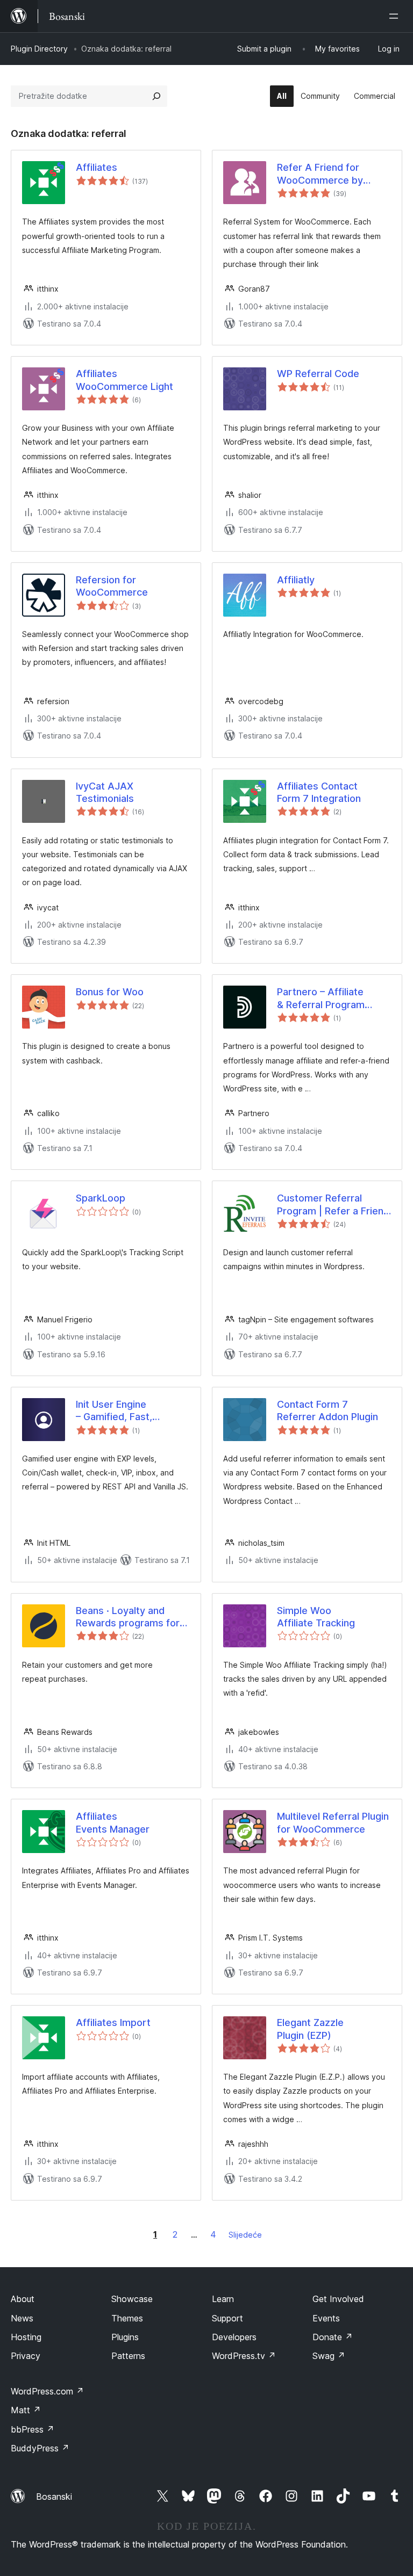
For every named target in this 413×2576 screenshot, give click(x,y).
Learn (223, 2299)
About (23, 2299)
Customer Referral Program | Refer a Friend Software (333, 1205)
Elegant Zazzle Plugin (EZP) (310, 2029)
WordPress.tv (244, 2356)
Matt (26, 2410)
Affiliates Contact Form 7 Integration (319, 792)
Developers (234, 2337)
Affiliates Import (113, 2023)
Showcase (132, 2299)
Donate (333, 2337)
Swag (329, 2356)
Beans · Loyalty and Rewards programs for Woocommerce (128, 1617)
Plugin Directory (39, 49)
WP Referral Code (318, 374)
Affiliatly (296, 580)
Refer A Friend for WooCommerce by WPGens (320, 174)
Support (227, 2318)
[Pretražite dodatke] (156, 96)
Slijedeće (245, 2235)
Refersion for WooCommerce (112, 586)
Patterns (128, 2356)
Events (326, 2318)
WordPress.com (47, 2391)
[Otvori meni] (396, 16)
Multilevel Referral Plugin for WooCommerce (333, 1822)
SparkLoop (101, 1198)
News (22, 2318)
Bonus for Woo (110, 992)
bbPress (33, 2429)
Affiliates (97, 167)
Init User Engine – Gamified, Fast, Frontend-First (114, 1411)
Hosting (26, 2337)
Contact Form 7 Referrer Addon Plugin (327, 1410)
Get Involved (338, 2299)
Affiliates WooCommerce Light (124, 380)
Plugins (125, 2337)
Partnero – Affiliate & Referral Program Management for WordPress (321, 998)
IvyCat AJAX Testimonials (105, 792)
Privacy (26, 2356)
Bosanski (54, 2497)
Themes (127, 2318)
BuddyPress (40, 2448)
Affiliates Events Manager (113, 1822)
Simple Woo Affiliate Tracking (316, 1617)
